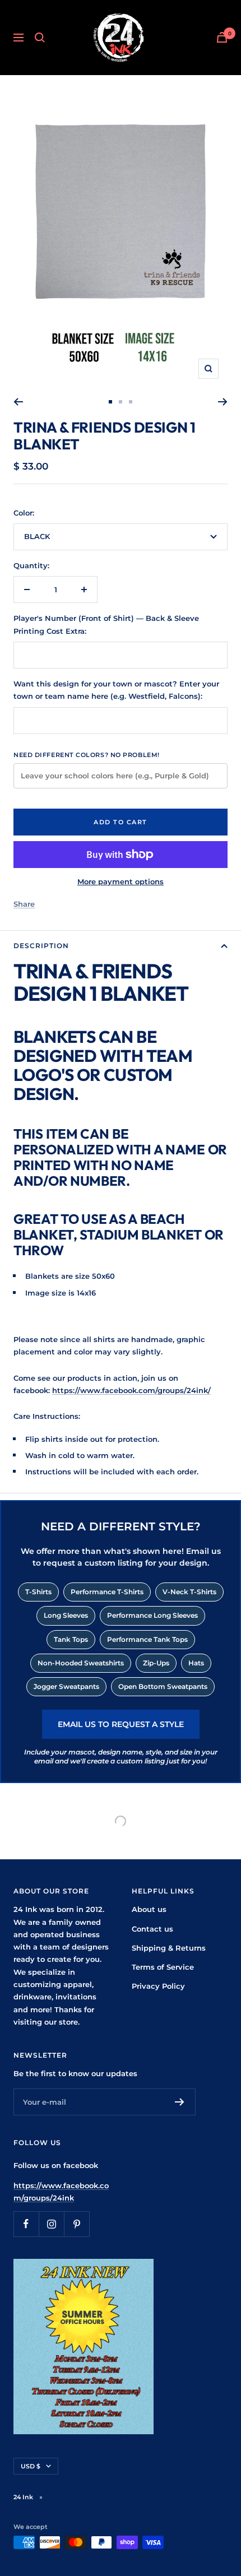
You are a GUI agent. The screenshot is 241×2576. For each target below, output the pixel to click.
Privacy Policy (158, 1986)
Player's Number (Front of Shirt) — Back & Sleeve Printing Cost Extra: (106, 624)
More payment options (121, 881)
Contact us (152, 1929)
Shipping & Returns (169, 1948)
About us (149, 1909)
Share (24, 904)
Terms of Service (163, 1967)
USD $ (31, 2466)
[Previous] (18, 402)
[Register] (180, 2102)
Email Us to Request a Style (121, 1724)
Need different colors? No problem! (87, 755)
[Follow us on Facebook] (26, 2224)
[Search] (40, 38)
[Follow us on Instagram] (51, 2224)
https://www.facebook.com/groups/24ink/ (131, 1390)
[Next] (223, 402)
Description (41, 946)
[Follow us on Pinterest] (77, 2224)
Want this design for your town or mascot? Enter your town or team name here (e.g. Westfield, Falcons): (116, 690)
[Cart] (222, 37)
